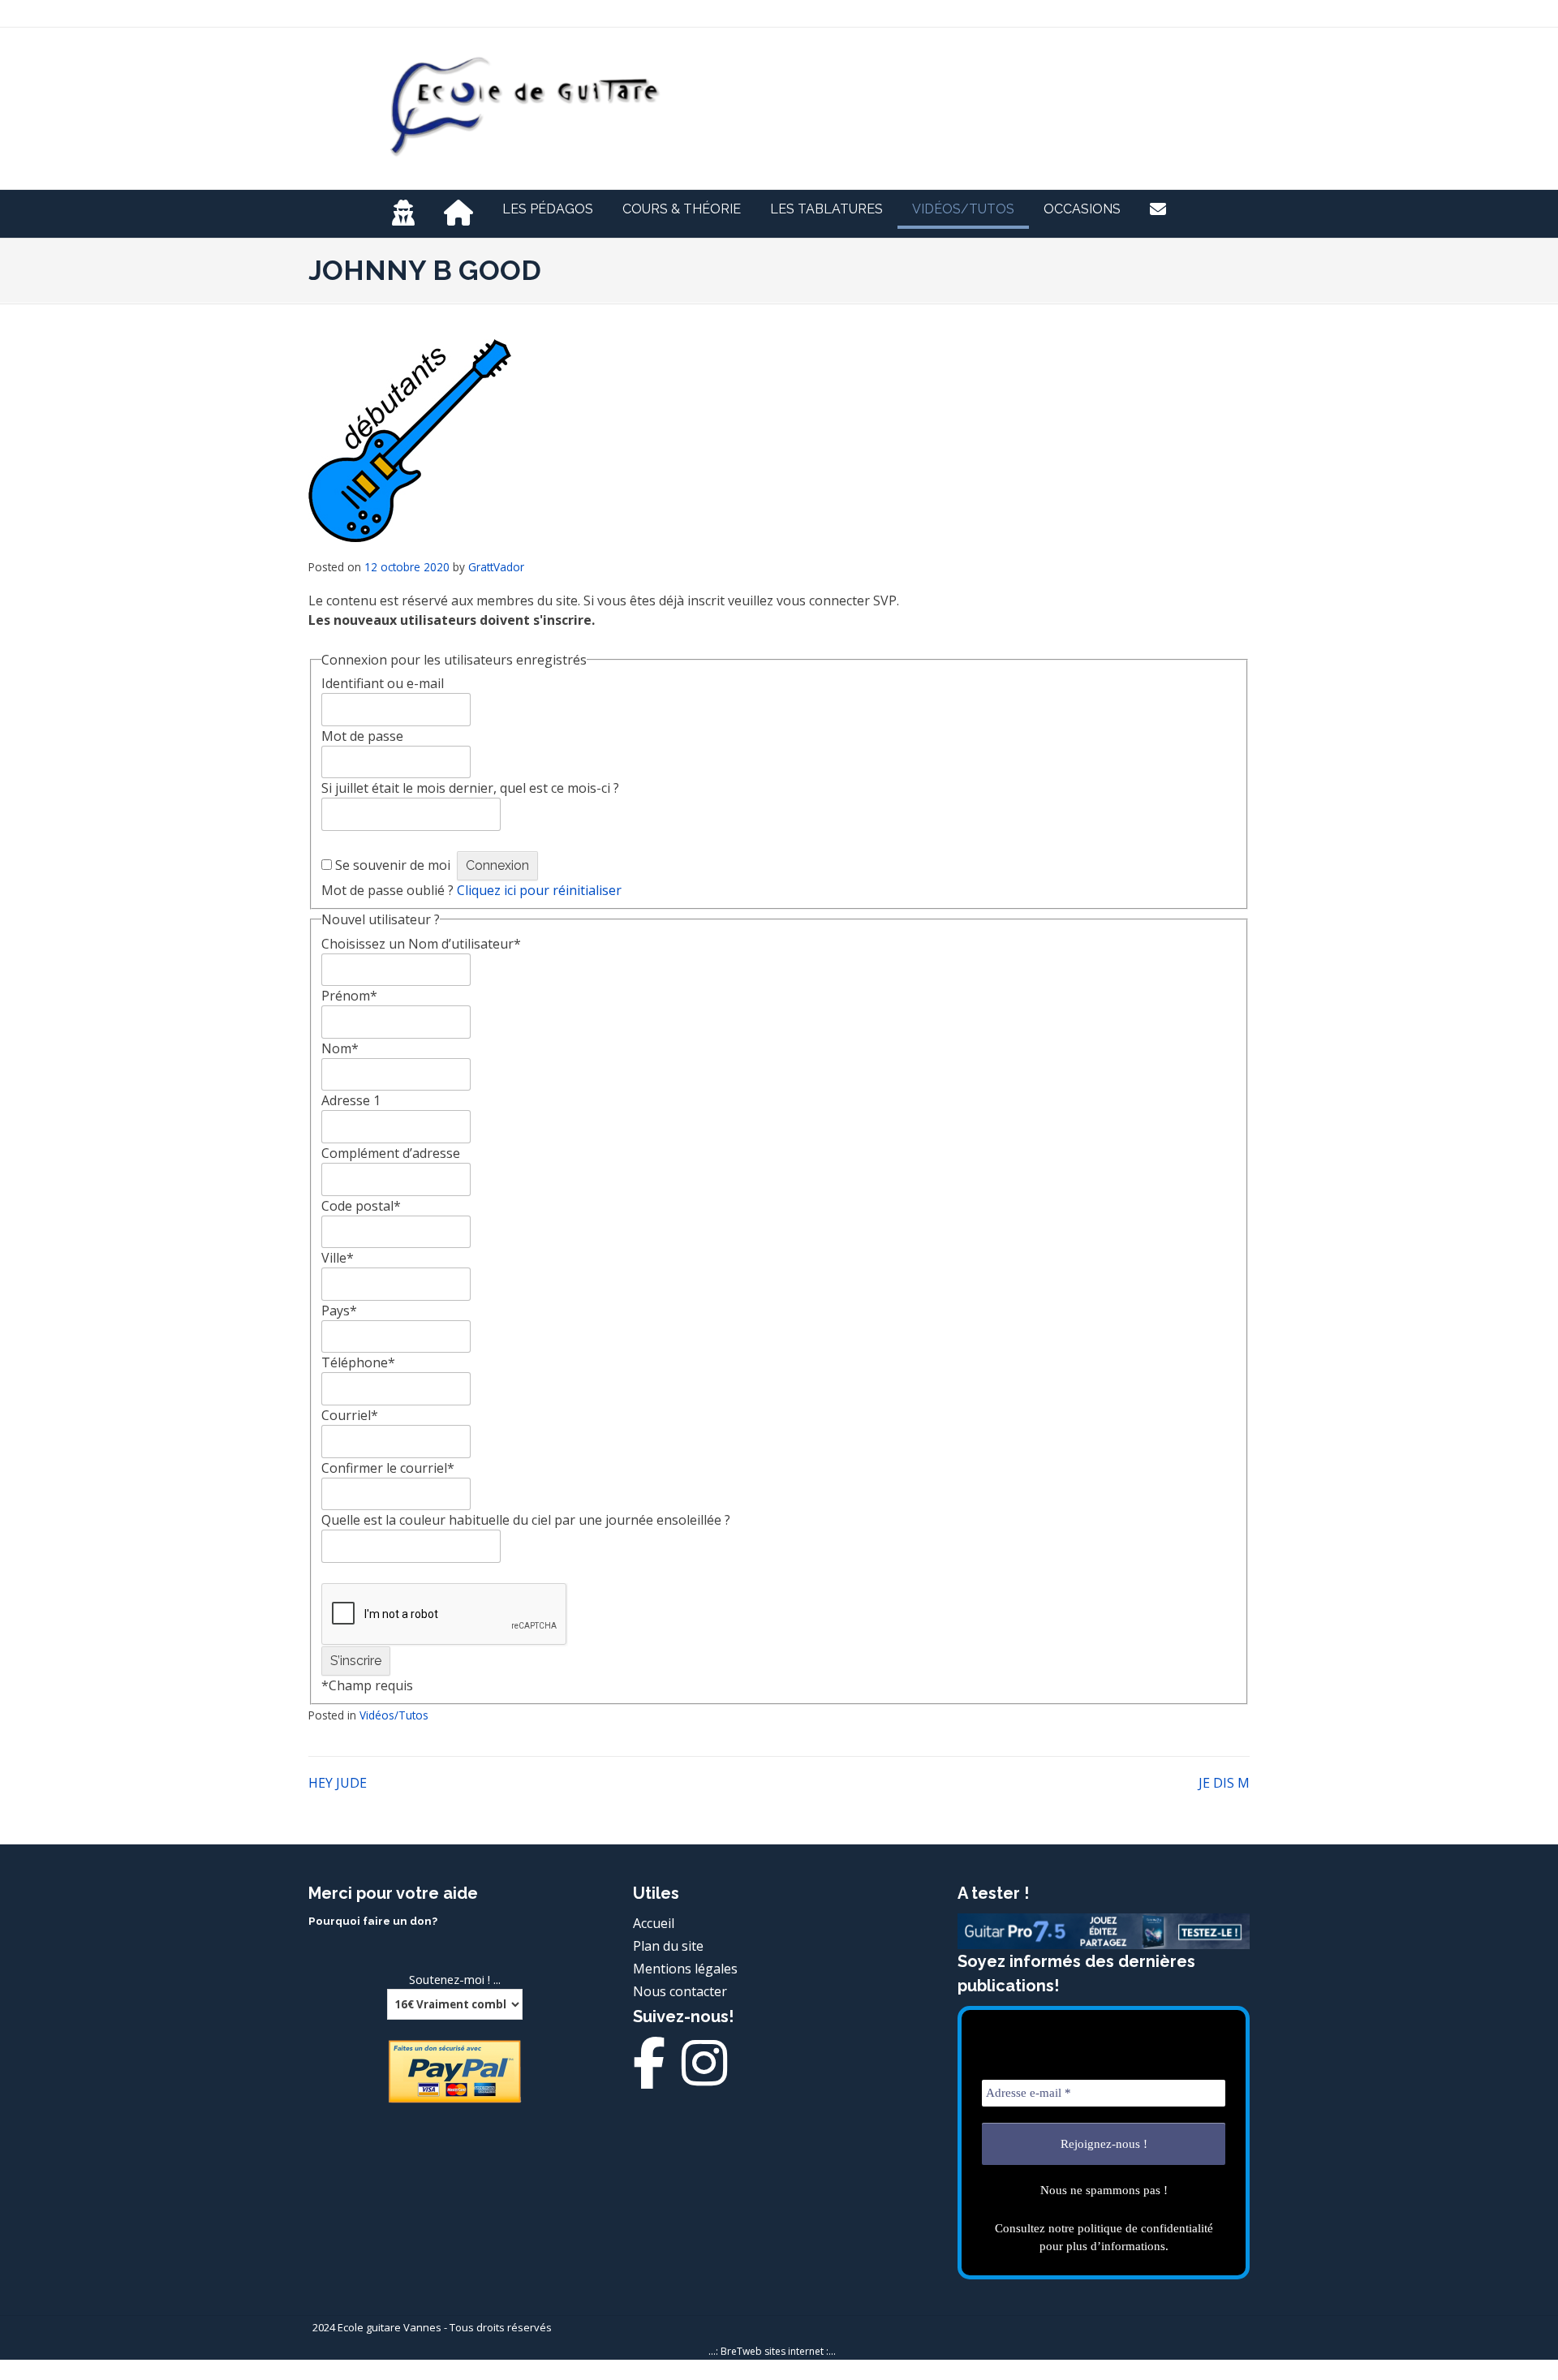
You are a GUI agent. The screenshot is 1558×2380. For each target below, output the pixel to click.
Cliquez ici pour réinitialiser (539, 890)
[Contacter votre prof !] (1158, 209)
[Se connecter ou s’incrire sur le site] (403, 214)
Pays (339, 1311)
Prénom (349, 996)
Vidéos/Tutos (963, 209)
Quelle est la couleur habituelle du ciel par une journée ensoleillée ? (526, 1520)
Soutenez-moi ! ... (455, 1979)
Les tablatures (826, 209)
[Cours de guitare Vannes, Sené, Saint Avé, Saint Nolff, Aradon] (458, 214)
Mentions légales (685, 1969)
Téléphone (358, 1362)
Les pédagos (548, 209)
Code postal (361, 1206)
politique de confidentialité (1145, 2228)
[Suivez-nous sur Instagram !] (704, 2077)
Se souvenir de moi (393, 865)
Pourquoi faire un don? (373, 1921)
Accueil (654, 1923)
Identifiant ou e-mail (383, 683)
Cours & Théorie (682, 209)
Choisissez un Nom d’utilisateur (421, 944)
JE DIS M (1224, 1783)
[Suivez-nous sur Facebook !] (649, 2077)
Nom (340, 1048)
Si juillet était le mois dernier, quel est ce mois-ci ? (470, 788)
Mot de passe (362, 736)
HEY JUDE (338, 1783)
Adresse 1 (351, 1100)
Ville (338, 1258)
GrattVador (496, 567)
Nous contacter (680, 1991)
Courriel (350, 1415)
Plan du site (668, 1946)
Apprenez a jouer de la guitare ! (945, 93)
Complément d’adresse (391, 1153)
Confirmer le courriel (388, 1468)
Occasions (1082, 209)
